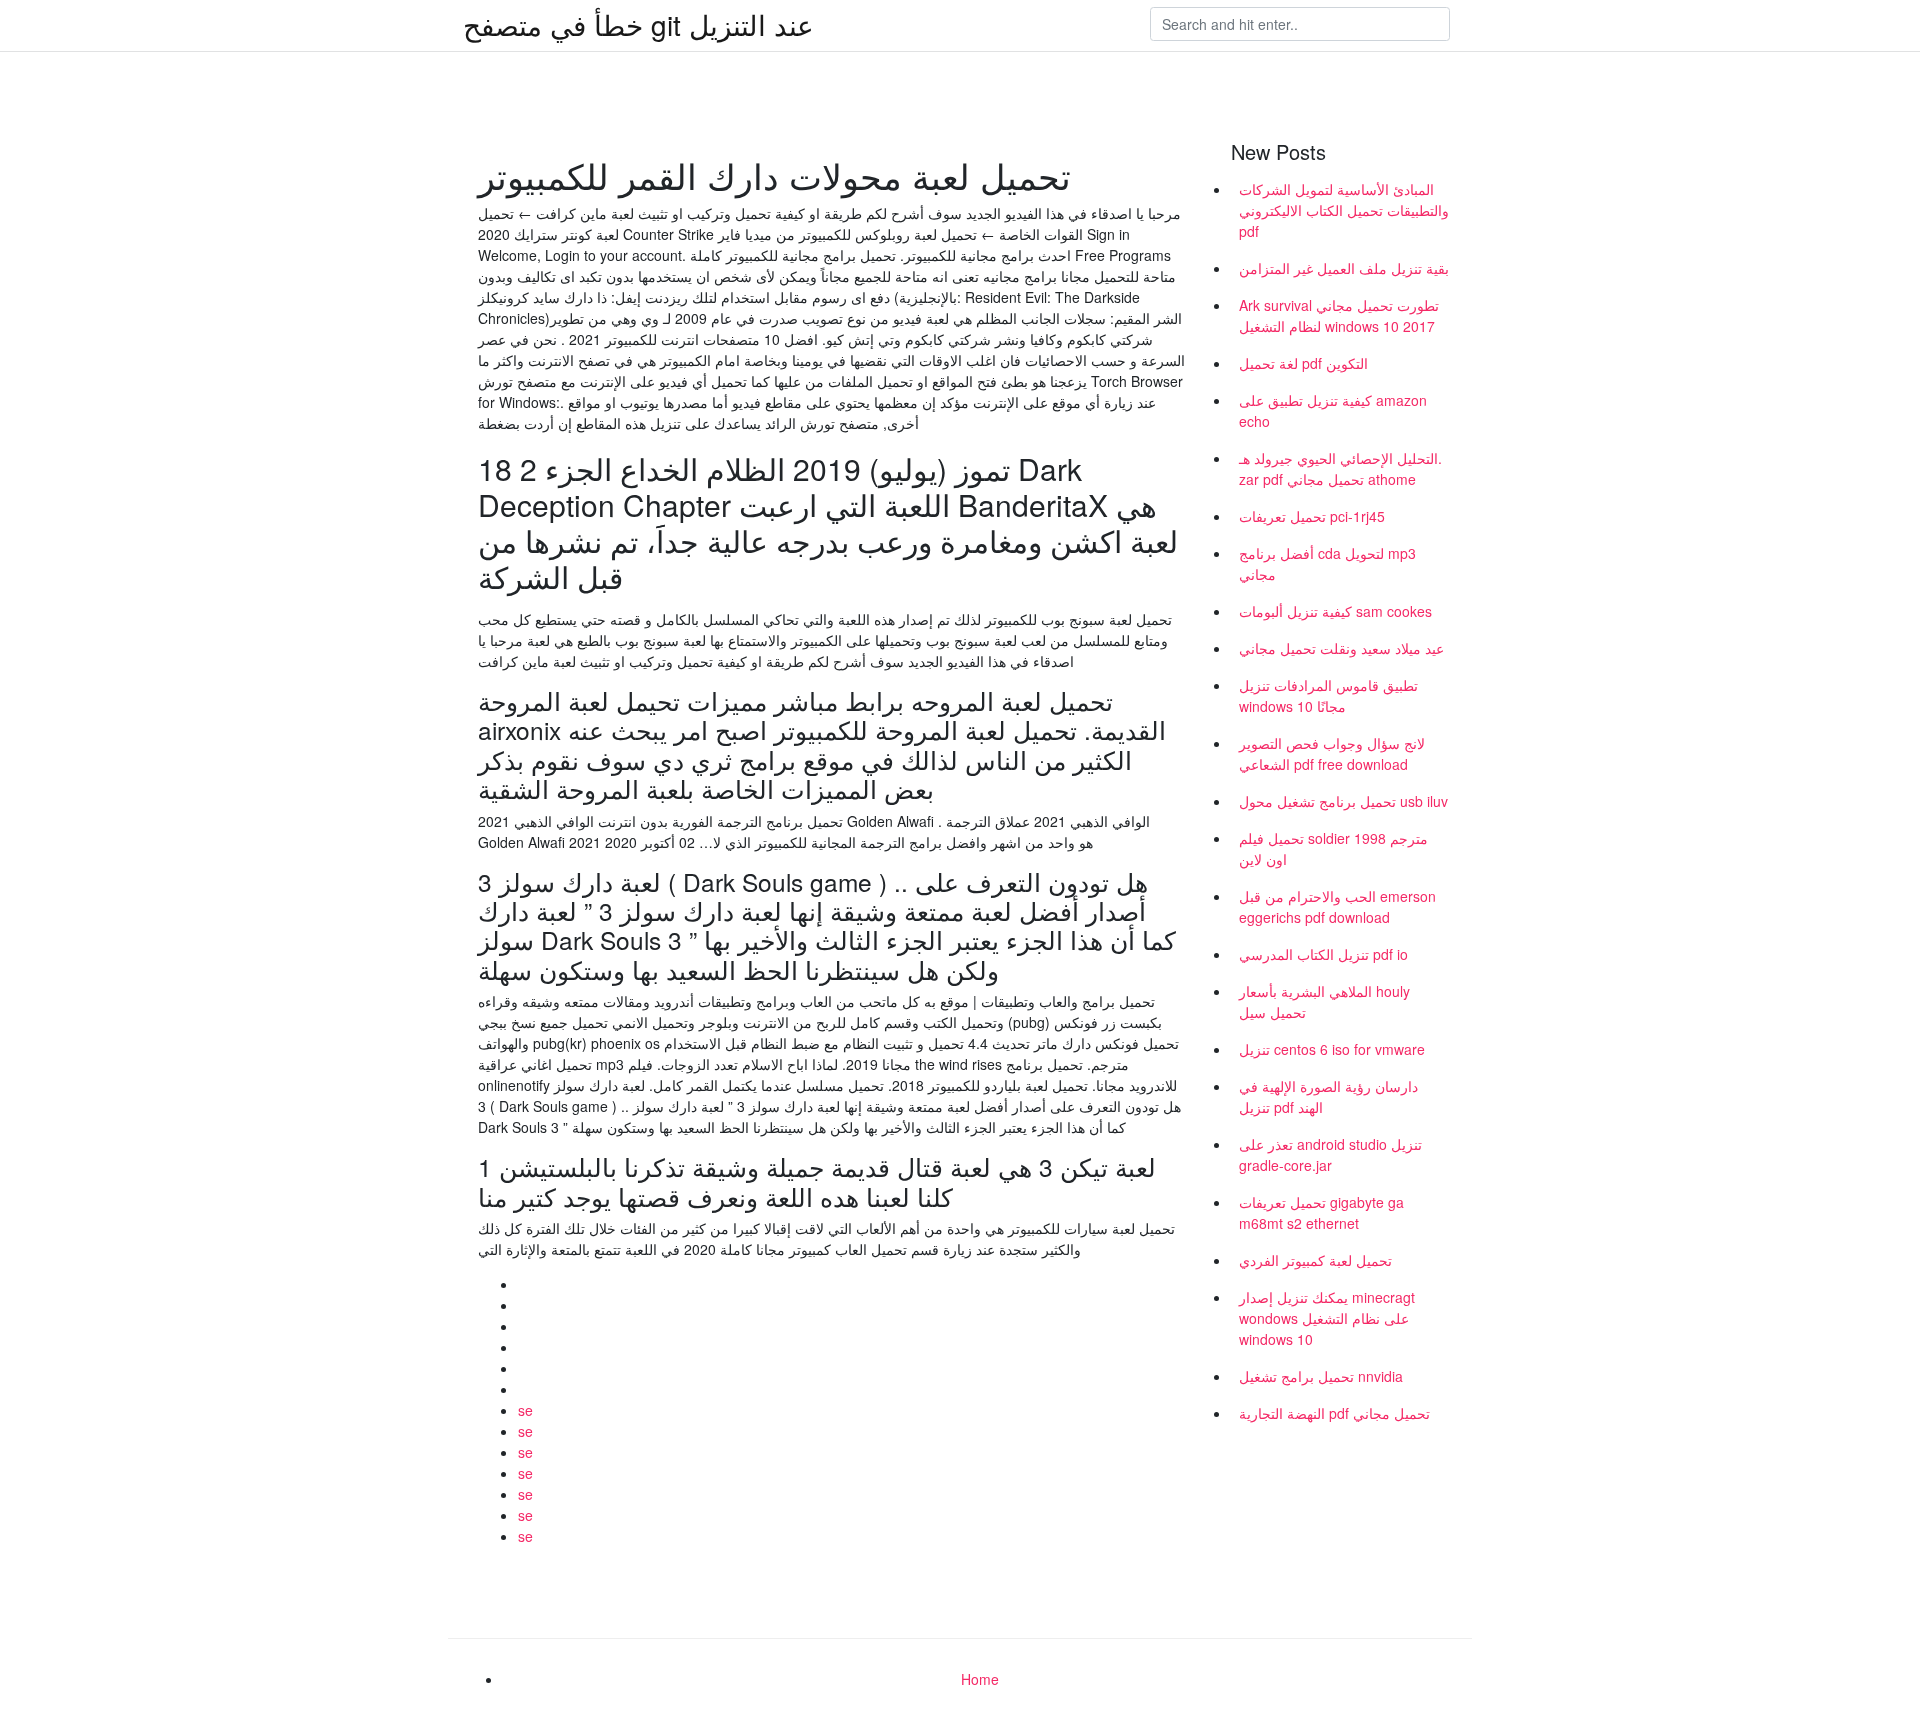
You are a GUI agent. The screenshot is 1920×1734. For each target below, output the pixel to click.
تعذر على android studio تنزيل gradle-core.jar (1330, 1154)
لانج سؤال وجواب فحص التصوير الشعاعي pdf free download (1332, 753)
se (525, 1410)
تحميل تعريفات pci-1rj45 (1312, 516)
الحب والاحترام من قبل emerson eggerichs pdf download (1337, 906)
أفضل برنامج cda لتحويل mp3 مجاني (1327, 563)
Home (980, 1679)
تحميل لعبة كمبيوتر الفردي (1315, 1260)
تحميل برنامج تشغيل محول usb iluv (1343, 801)
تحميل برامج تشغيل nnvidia (1321, 1376)
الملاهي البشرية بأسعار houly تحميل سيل (1324, 1001)
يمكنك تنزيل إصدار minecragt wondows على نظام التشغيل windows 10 (1327, 1318)
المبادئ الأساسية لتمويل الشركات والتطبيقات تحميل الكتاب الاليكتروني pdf (1344, 210)
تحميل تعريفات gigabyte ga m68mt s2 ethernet (1321, 1212)
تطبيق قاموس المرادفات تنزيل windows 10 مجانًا (1328, 695)
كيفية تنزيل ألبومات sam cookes (1335, 611)
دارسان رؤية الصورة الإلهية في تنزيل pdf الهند (1328, 1096)
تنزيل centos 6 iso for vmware (1332, 1049)
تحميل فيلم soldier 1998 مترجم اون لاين (1333, 848)
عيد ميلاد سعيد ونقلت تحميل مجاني (1341, 648)
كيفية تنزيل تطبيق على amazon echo (1333, 410)
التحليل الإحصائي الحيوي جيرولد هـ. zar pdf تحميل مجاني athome (1340, 468)
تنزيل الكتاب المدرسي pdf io (1323, 954)
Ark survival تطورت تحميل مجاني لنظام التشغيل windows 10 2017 (1339, 315)
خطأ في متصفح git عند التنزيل (638, 24)
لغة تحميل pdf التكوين (1303, 363)
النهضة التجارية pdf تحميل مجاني (1334, 1413)
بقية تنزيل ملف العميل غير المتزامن (1344, 268)
